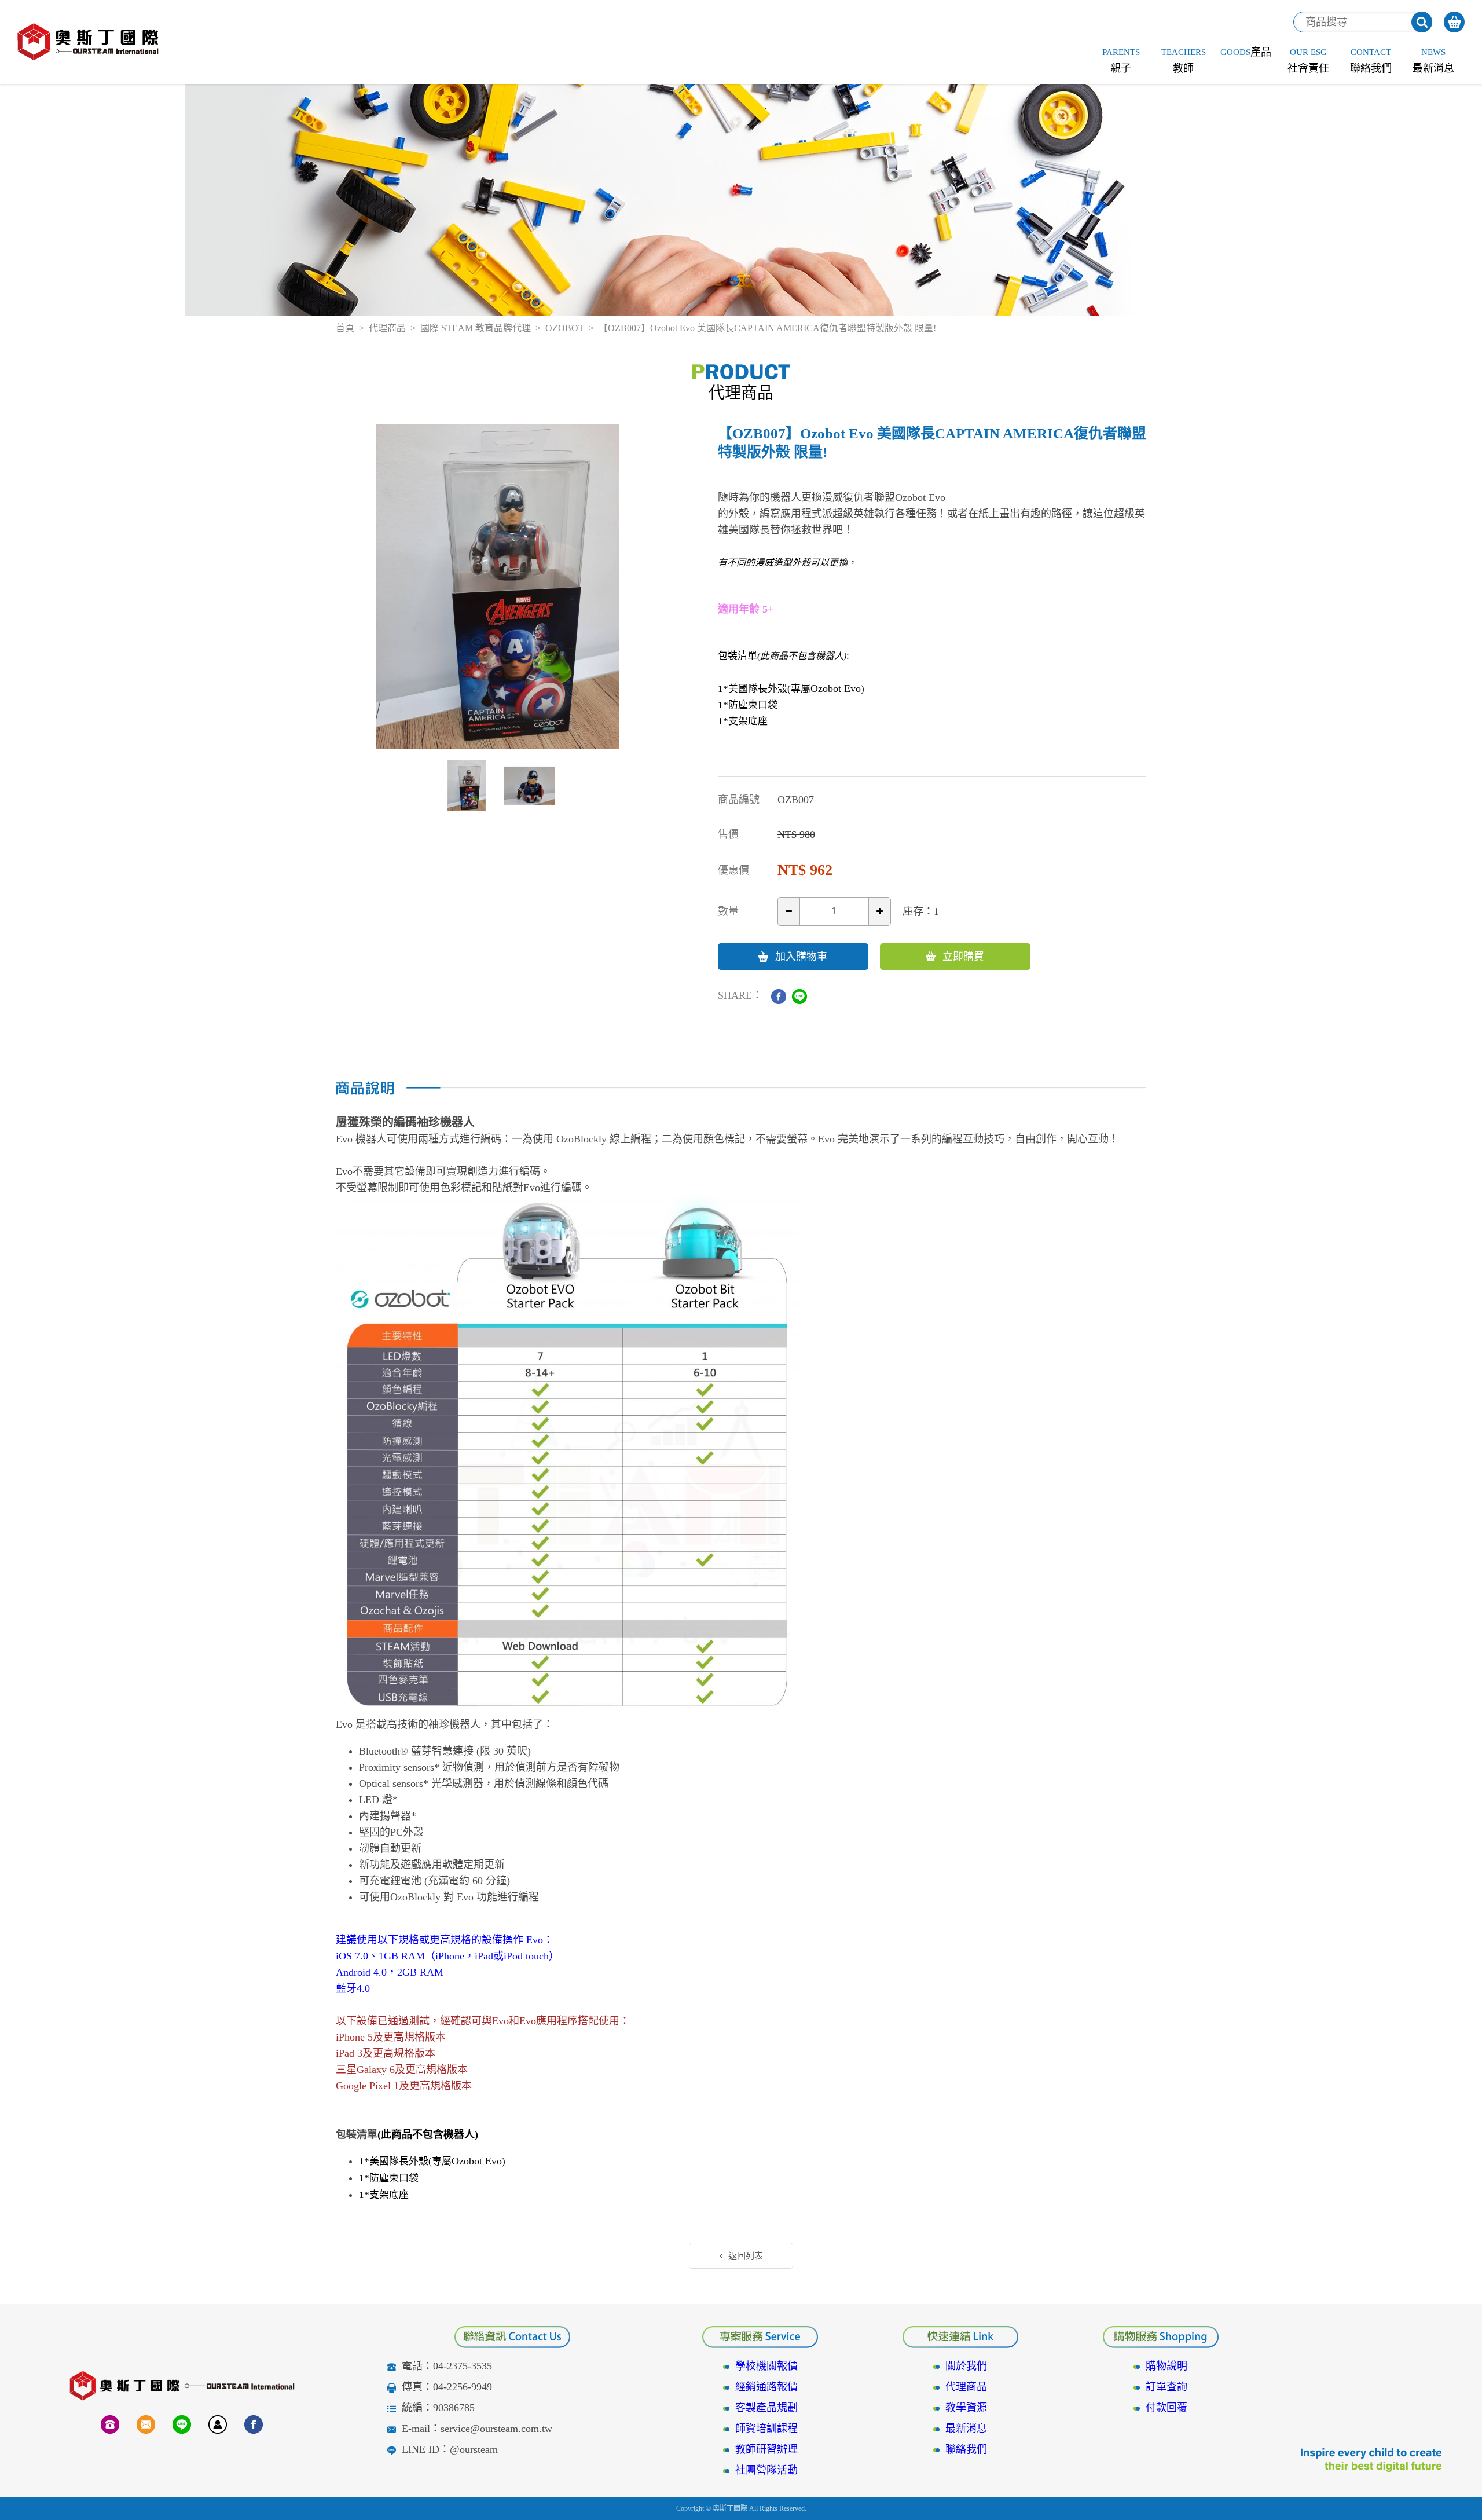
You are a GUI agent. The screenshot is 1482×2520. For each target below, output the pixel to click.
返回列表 (746, 2256)
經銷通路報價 (766, 2387)
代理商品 (387, 328)
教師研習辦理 (766, 2449)
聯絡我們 (966, 2449)
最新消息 (966, 2429)
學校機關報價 (766, 2366)
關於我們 (966, 2366)
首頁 (345, 328)
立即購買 (963, 957)
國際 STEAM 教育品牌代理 (476, 328)
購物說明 (1166, 2366)
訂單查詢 (1166, 2387)
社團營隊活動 (766, 2470)
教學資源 (966, 2408)
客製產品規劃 (766, 2408)
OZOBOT (565, 328)
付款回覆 (1166, 2408)
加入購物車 (801, 957)
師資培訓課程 (766, 2429)
